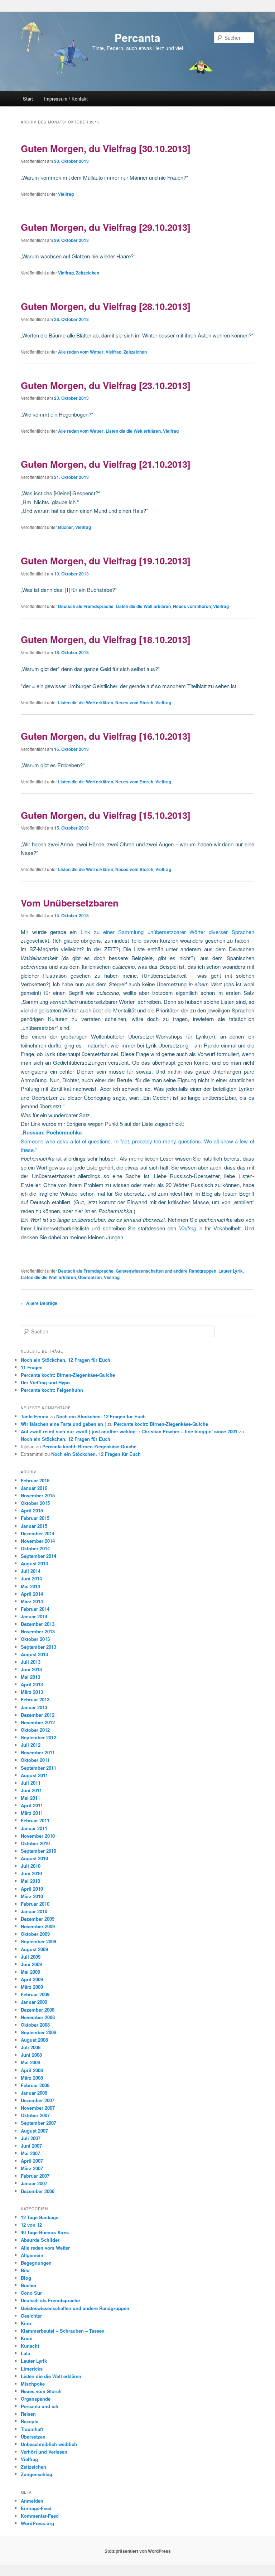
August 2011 (34, 1775)
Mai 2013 (30, 1677)
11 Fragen (32, 1367)
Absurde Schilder (40, 2240)
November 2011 (38, 1752)
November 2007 (38, 2108)
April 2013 (32, 1684)
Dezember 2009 (38, 1919)
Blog (26, 2278)
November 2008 (38, 2017)
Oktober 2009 (35, 1934)
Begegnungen (36, 2263)
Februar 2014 (35, 1609)
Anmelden (32, 2501)
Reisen (28, 2414)
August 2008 (34, 2040)
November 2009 (38, 1926)
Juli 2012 (31, 1745)
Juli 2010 (31, 1866)
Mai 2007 (30, 2153)
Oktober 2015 (35, 1503)
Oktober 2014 (35, 1548)
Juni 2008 (31, 2055)
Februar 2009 (35, 1994)
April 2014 (32, 1594)
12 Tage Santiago (40, 2217)
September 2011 (38, 1768)
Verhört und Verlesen (44, 2452)
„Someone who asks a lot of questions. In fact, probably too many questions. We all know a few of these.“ (137, 1141)
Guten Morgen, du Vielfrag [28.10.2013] (106, 306)
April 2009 (32, 1979)
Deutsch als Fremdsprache (86, 606)
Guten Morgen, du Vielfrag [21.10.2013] (106, 464)
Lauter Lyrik (231, 1271)
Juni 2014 (31, 1578)
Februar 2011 (35, 1820)
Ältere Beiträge (39, 1303)
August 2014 (34, 1563)
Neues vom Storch (192, 606)
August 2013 (34, 1654)
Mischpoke (33, 2384)
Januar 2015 (34, 1526)
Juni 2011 (31, 1790)
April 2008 (32, 2070)
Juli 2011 (31, 1783)
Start (28, 99)
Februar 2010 (35, 1904)
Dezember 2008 (38, 2010)
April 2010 (32, 1889)
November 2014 (38, 1541)
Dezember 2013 (38, 1624)
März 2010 (32, 1896)
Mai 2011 (30, 1798)
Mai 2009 (30, 1972)
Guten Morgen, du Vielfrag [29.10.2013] (106, 227)
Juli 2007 (31, 2138)
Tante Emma (35, 1416)
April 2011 (32, 1805)
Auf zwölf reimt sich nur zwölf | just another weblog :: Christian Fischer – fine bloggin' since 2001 (129, 1431)
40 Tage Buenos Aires (45, 2232)
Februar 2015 (35, 1518)
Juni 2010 (31, 1873)
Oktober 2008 (35, 2025)
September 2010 (38, 1851)
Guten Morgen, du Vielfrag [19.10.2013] (106, 561)
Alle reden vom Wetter (81, 352)
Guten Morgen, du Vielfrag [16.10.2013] (106, 736)
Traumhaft (32, 2429)
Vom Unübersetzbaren (70, 903)
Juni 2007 (31, 2146)
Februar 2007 (35, 2176)
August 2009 (34, 1949)
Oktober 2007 (35, 2115)
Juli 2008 (31, 2047)
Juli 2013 (31, 1662)
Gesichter (31, 2316)
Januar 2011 (34, 1828)
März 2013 (32, 1692)
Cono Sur (31, 2293)
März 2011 (32, 1813)
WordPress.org (37, 2523)
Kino (26, 2323)
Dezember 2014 (38, 1533)
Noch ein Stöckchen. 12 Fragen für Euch (66, 1360)
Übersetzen (90, 1277)
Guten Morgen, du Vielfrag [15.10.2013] (106, 815)
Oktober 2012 (35, 1730)
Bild (25, 2270)
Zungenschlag (37, 2474)
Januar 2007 (34, 2183)
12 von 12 (31, 2225)
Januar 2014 (34, 1616)
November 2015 (38, 1495)
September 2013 (38, 1647)
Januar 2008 (34, 2093)
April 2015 (32, 1510)
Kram (27, 2338)
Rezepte (30, 2421)
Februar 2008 (35, 2085)
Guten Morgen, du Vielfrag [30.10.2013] (106, 148)
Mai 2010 (30, 1881)
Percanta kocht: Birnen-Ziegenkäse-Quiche (68, 1375)
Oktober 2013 (35, 1639)
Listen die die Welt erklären (133, 431)
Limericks (32, 2369)
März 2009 (32, 1987)
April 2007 (32, 2161)
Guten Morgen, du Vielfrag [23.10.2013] (106, 385)
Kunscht (30, 2346)
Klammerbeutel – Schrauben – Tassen (63, 2331)
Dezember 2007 (38, 2100)
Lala (25, 2353)
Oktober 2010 (35, 1843)
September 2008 (38, 2032)
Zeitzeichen (88, 273)
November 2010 (38, 1836)
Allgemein (32, 2255)
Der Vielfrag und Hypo (45, 1382)
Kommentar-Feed (40, 2516)
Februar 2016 (35, 1480)
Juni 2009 (31, 1964)
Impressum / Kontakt (66, 99)
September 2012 (38, 1737)
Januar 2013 (34, 1707)
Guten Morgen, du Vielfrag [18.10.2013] (106, 639)
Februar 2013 (35, 1699)
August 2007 (34, 2131)
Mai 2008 (30, 2062)
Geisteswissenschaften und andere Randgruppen (166, 1271)
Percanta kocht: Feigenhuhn (52, 1390)
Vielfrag (66, 194)
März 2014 (32, 1601)
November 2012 (38, 1722)
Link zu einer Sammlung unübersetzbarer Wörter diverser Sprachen (165, 932)
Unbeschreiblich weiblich (49, 2444)
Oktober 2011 (35, 1760)
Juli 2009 (31, 1957)
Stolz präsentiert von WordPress (138, 2551)
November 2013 (38, 1631)
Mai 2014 (30, 1586)
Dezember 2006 (38, 2191)
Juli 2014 (31, 1571)
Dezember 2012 (38, 1715)
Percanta (137, 37)
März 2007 (32, 2168)
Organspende (36, 2399)
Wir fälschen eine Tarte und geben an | (63, 1424)
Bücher (66, 527)
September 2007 (38, 2123)
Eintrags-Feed (36, 2508)
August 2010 (34, 1858)
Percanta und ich (40, 2406)
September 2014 (38, 1556)
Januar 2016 (34, 1488)
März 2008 (32, 2078)
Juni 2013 (31, 1669)
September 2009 (38, 1941)
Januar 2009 (34, 2002)
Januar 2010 (34, 1911)
